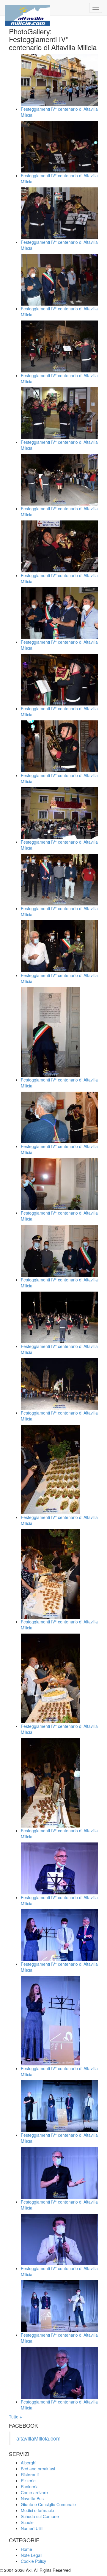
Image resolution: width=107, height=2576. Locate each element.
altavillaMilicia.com (38, 2438)
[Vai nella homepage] (27, 8)
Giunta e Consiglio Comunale (48, 2504)
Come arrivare (34, 2492)
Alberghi (29, 2463)
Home (26, 2549)
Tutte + (15, 2417)
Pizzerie (28, 2481)
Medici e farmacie (37, 2510)
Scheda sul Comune (40, 2516)
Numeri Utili (32, 2528)
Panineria (30, 2486)
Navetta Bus (32, 2498)
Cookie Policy (33, 2561)
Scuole (27, 2522)
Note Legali (32, 2555)
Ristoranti (30, 2475)
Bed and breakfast (38, 2469)
